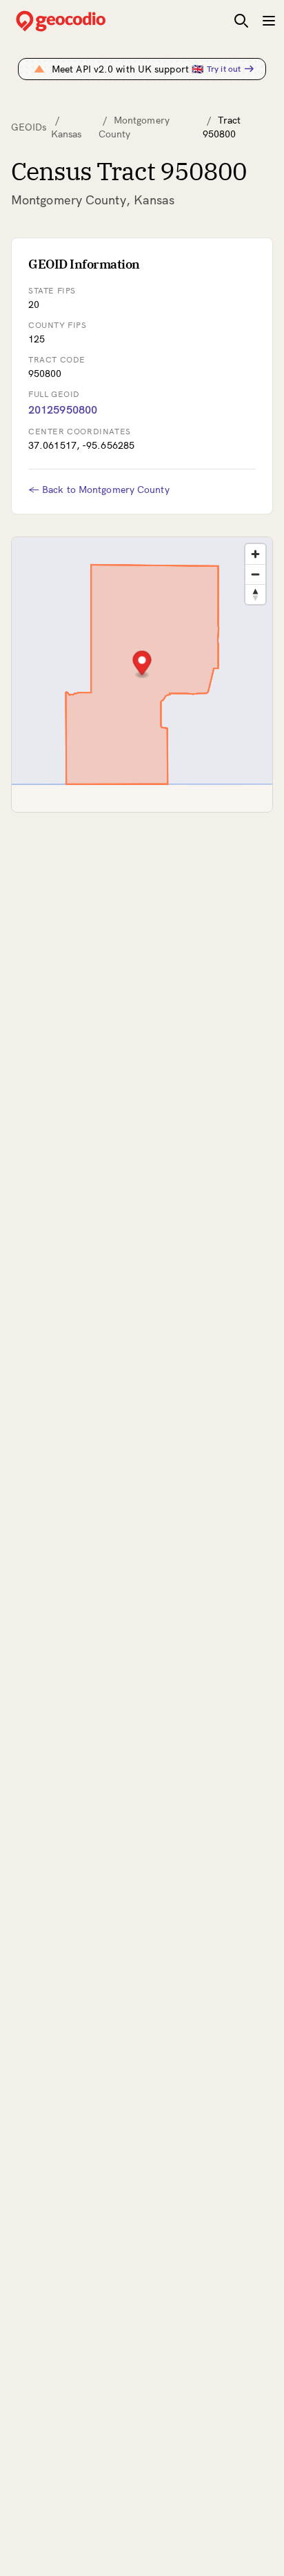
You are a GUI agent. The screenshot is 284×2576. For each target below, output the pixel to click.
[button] (142, 665)
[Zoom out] (255, 574)
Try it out (224, 69)
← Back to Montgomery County (99, 490)
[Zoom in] (255, 554)
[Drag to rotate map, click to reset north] (255, 594)
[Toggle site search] (241, 21)
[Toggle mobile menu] (269, 21)
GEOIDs (29, 127)
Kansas (67, 134)
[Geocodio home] (81, 21)
